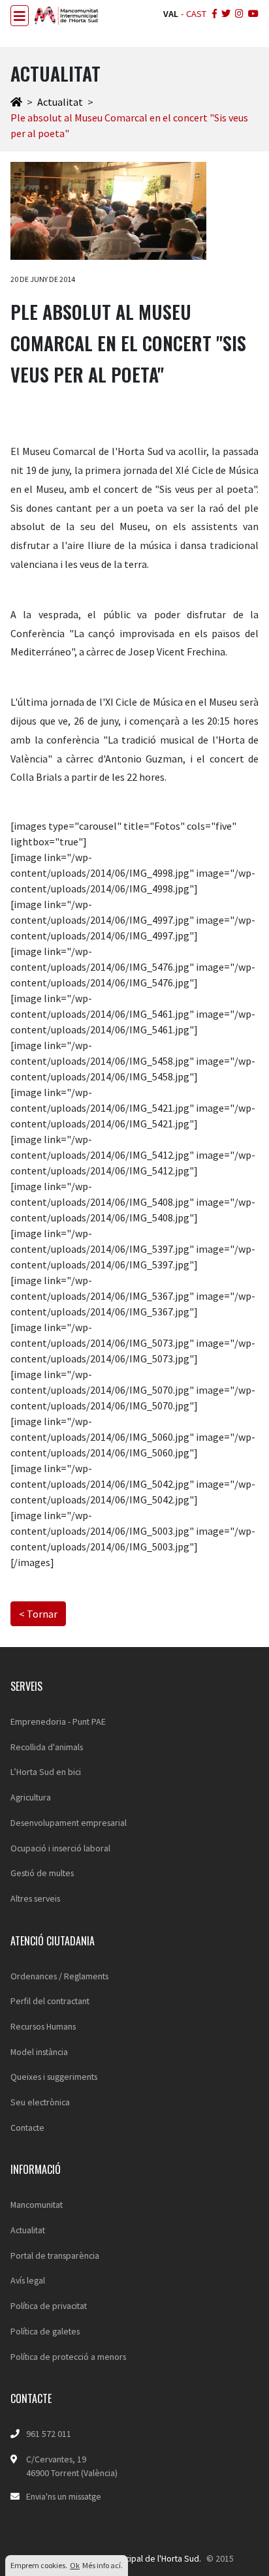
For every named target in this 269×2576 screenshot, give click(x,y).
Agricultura (31, 1797)
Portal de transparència (55, 2255)
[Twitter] (225, 14)
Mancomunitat (37, 2205)
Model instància (39, 2052)
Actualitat (60, 102)
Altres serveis (35, 1898)
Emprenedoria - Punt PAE (58, 1721)
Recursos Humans (43, 2026)
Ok (75, 2565)
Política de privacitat (49, 2306)
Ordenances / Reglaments (59, 1976)
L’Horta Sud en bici (46, 1772)
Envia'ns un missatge (64, 2496)
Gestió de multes (42, 1873)
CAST (196, 14)
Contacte (27, 2128)
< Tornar (38, 1614)
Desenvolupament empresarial (69, 1823)
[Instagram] (238, 14)
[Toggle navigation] (20, 16)
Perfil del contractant (50, 2001)
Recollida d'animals (47, 1747)
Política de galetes (45, 2331)
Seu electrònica (40, 2102)
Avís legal (28, 2280)
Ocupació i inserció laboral (60, 1848)
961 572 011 (49, 2434)
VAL (171, 14)
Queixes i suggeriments (54, 2077)
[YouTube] (252, 14)
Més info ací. (103, 2565)
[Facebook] (213, 14)
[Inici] (16, 102)
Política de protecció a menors (68, 2357)
